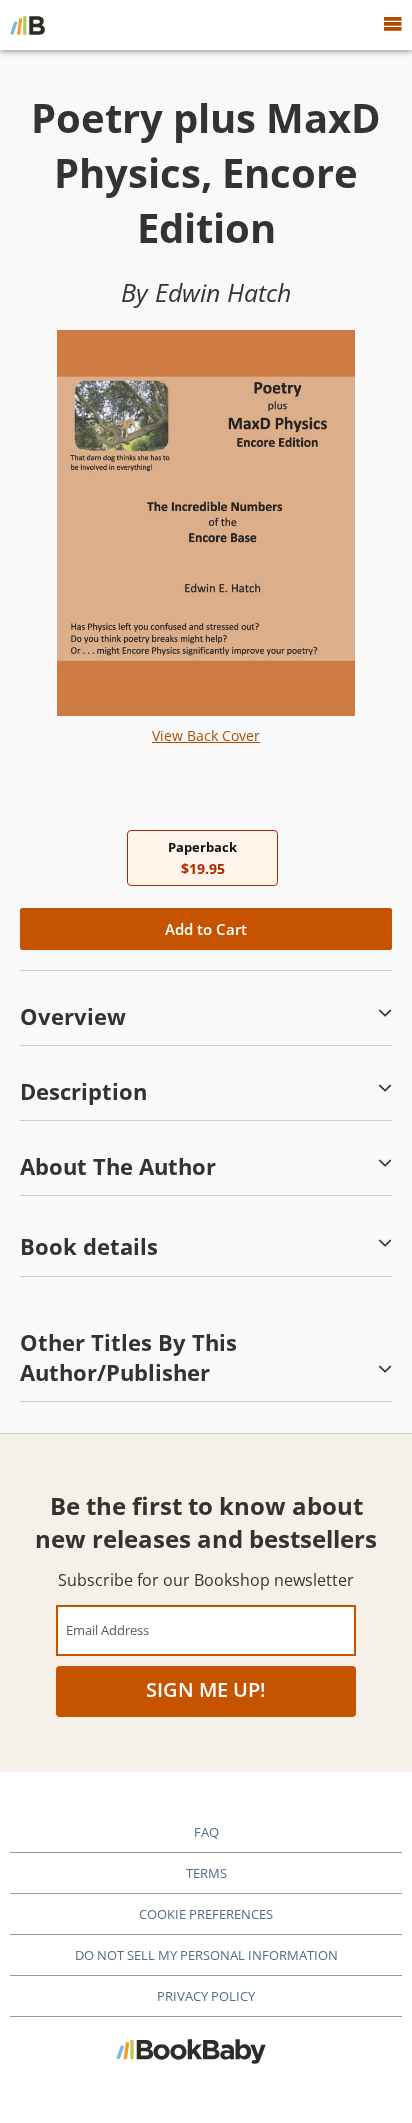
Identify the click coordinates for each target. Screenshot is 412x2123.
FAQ (206, 1832)
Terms (206, 1873)
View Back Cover (206, 735)
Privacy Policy (206, 1996)
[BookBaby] (27, 25)
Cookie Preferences (206, 1914)
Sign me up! (206, 1689)
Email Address (107, 1629)
